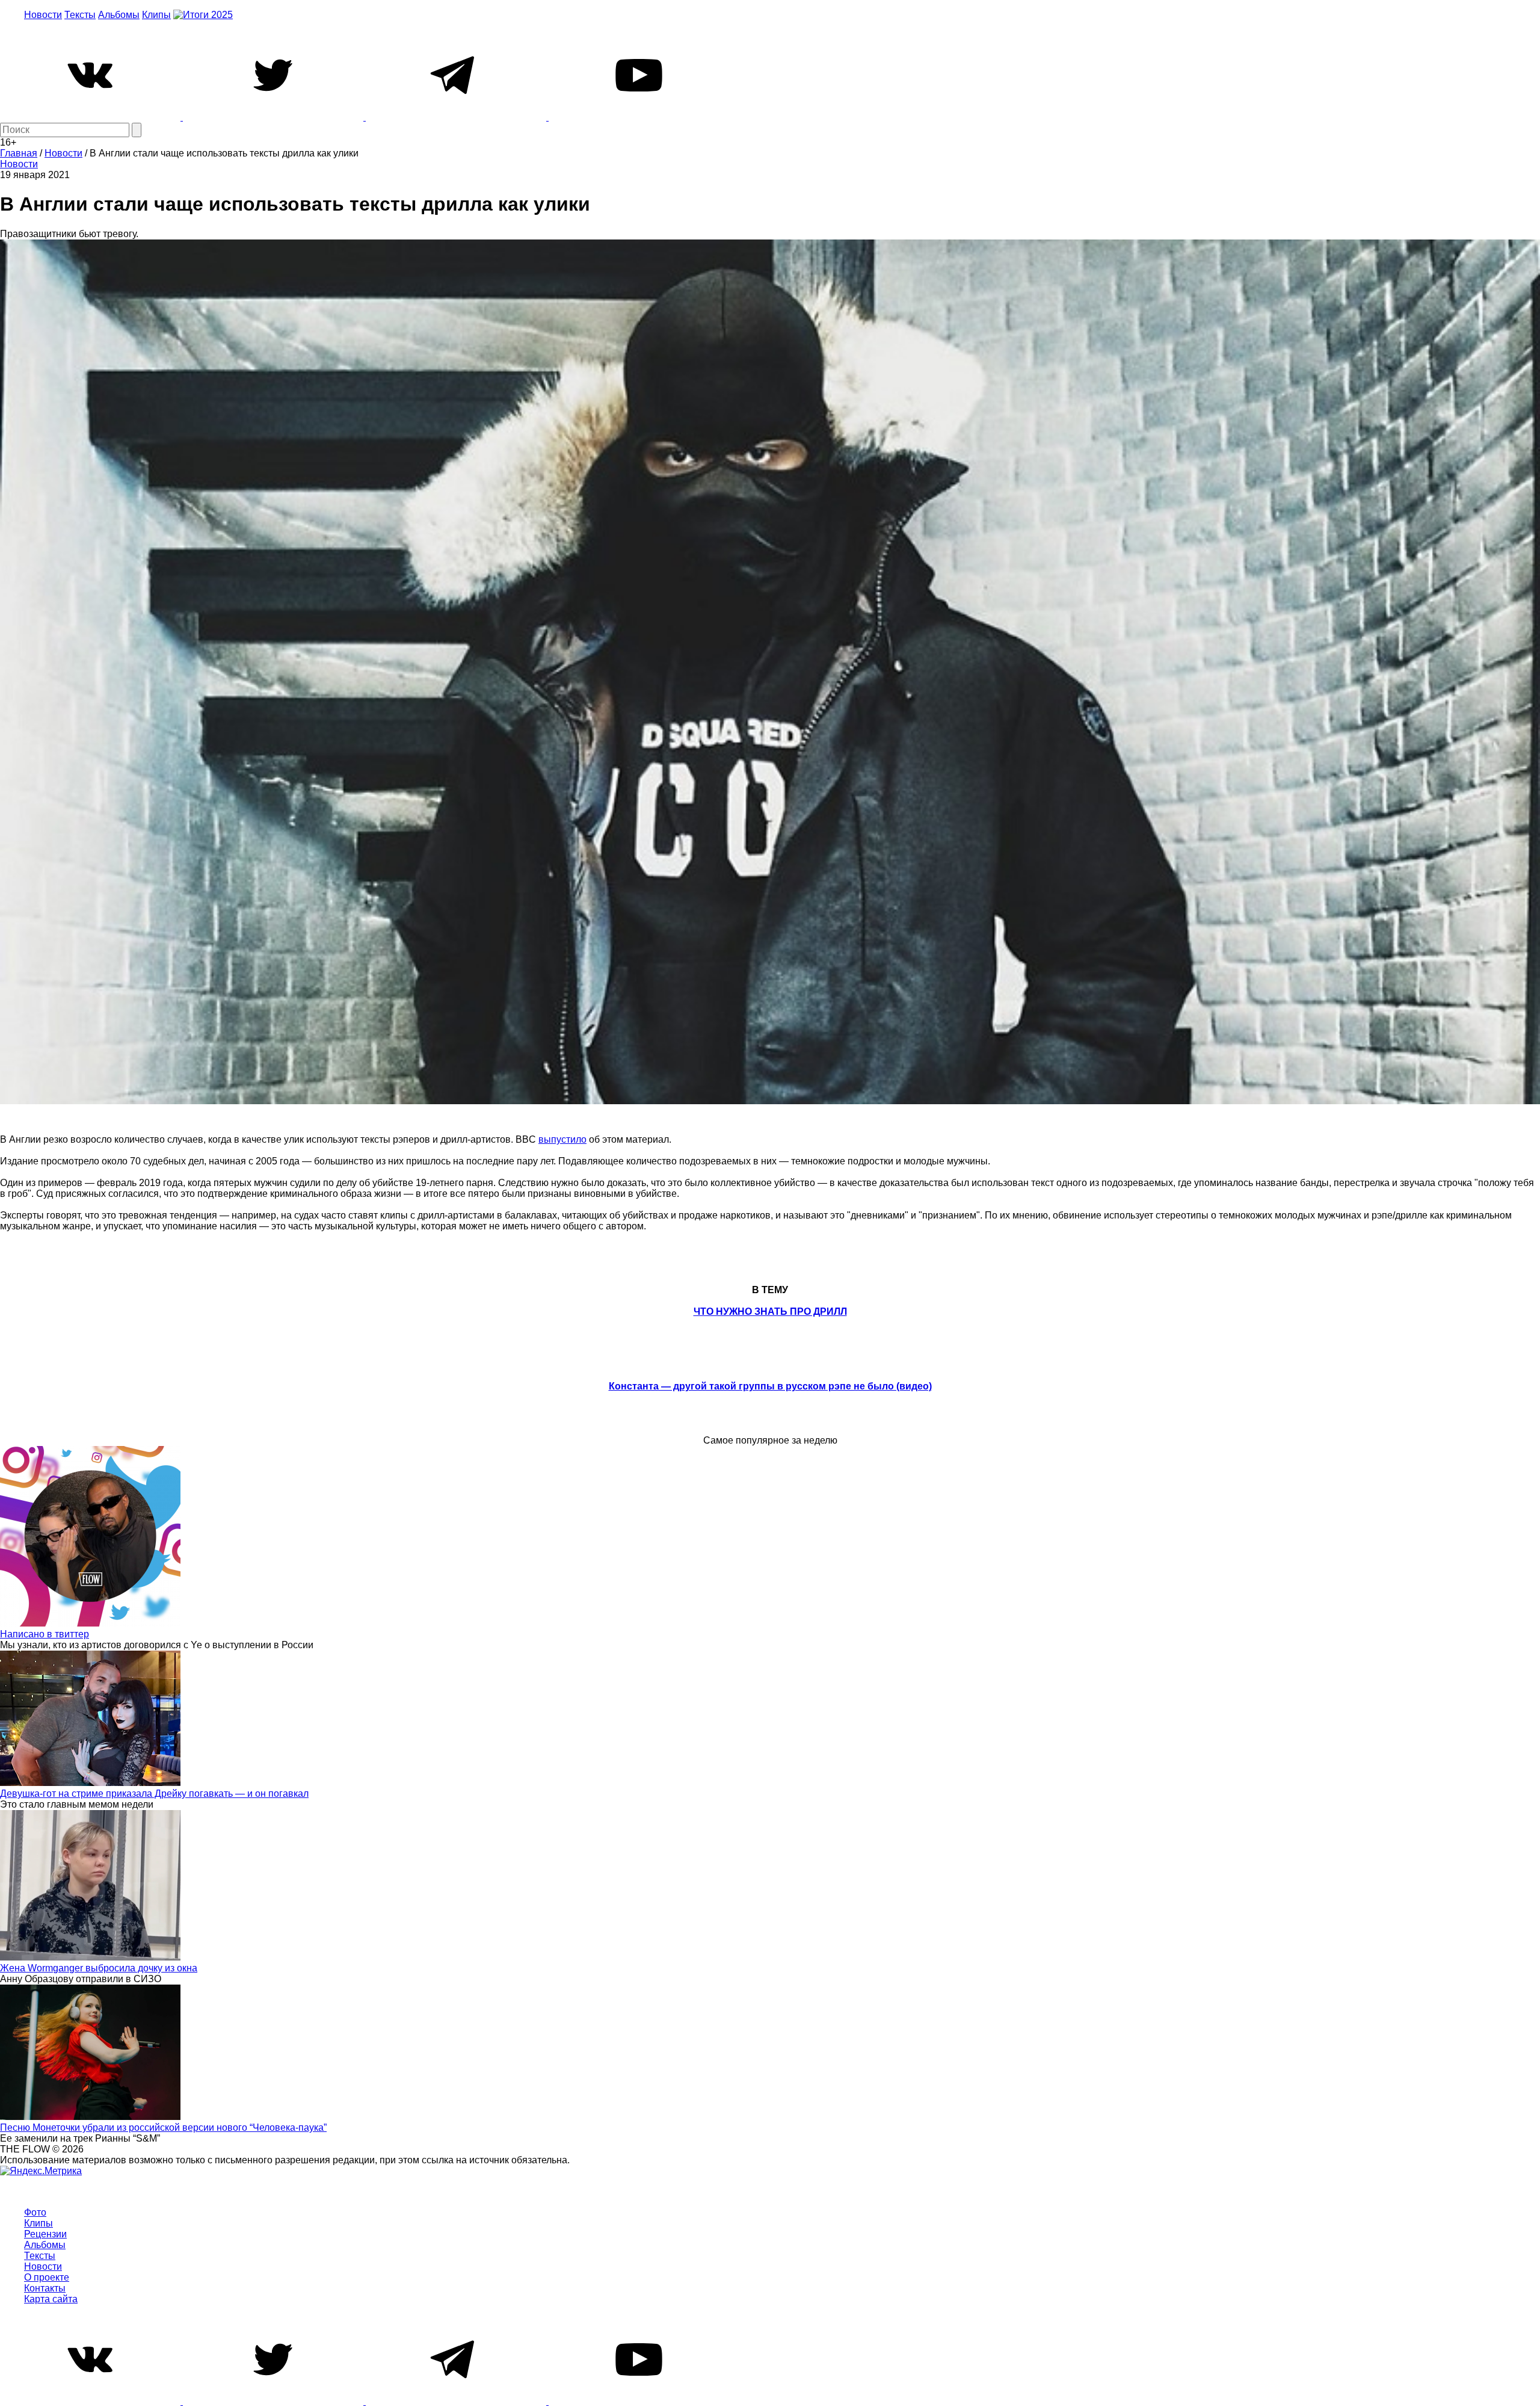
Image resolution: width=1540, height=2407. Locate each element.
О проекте (47, 2277)
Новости (43, 15)
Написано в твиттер (45, 1634)
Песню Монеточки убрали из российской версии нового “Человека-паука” (163, 2127)
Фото (35, 2212)
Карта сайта (51, 2299)
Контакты (45, 2288)
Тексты (80, 15)
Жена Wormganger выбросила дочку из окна (99, 1968)
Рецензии (45, 2234)
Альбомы (119, 15)
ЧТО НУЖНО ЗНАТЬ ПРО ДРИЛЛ (770, 1312)
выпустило (562, 1139)
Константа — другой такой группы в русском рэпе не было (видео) (770, 1386)
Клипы (156, 15)
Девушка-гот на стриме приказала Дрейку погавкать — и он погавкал (154, 1794)
